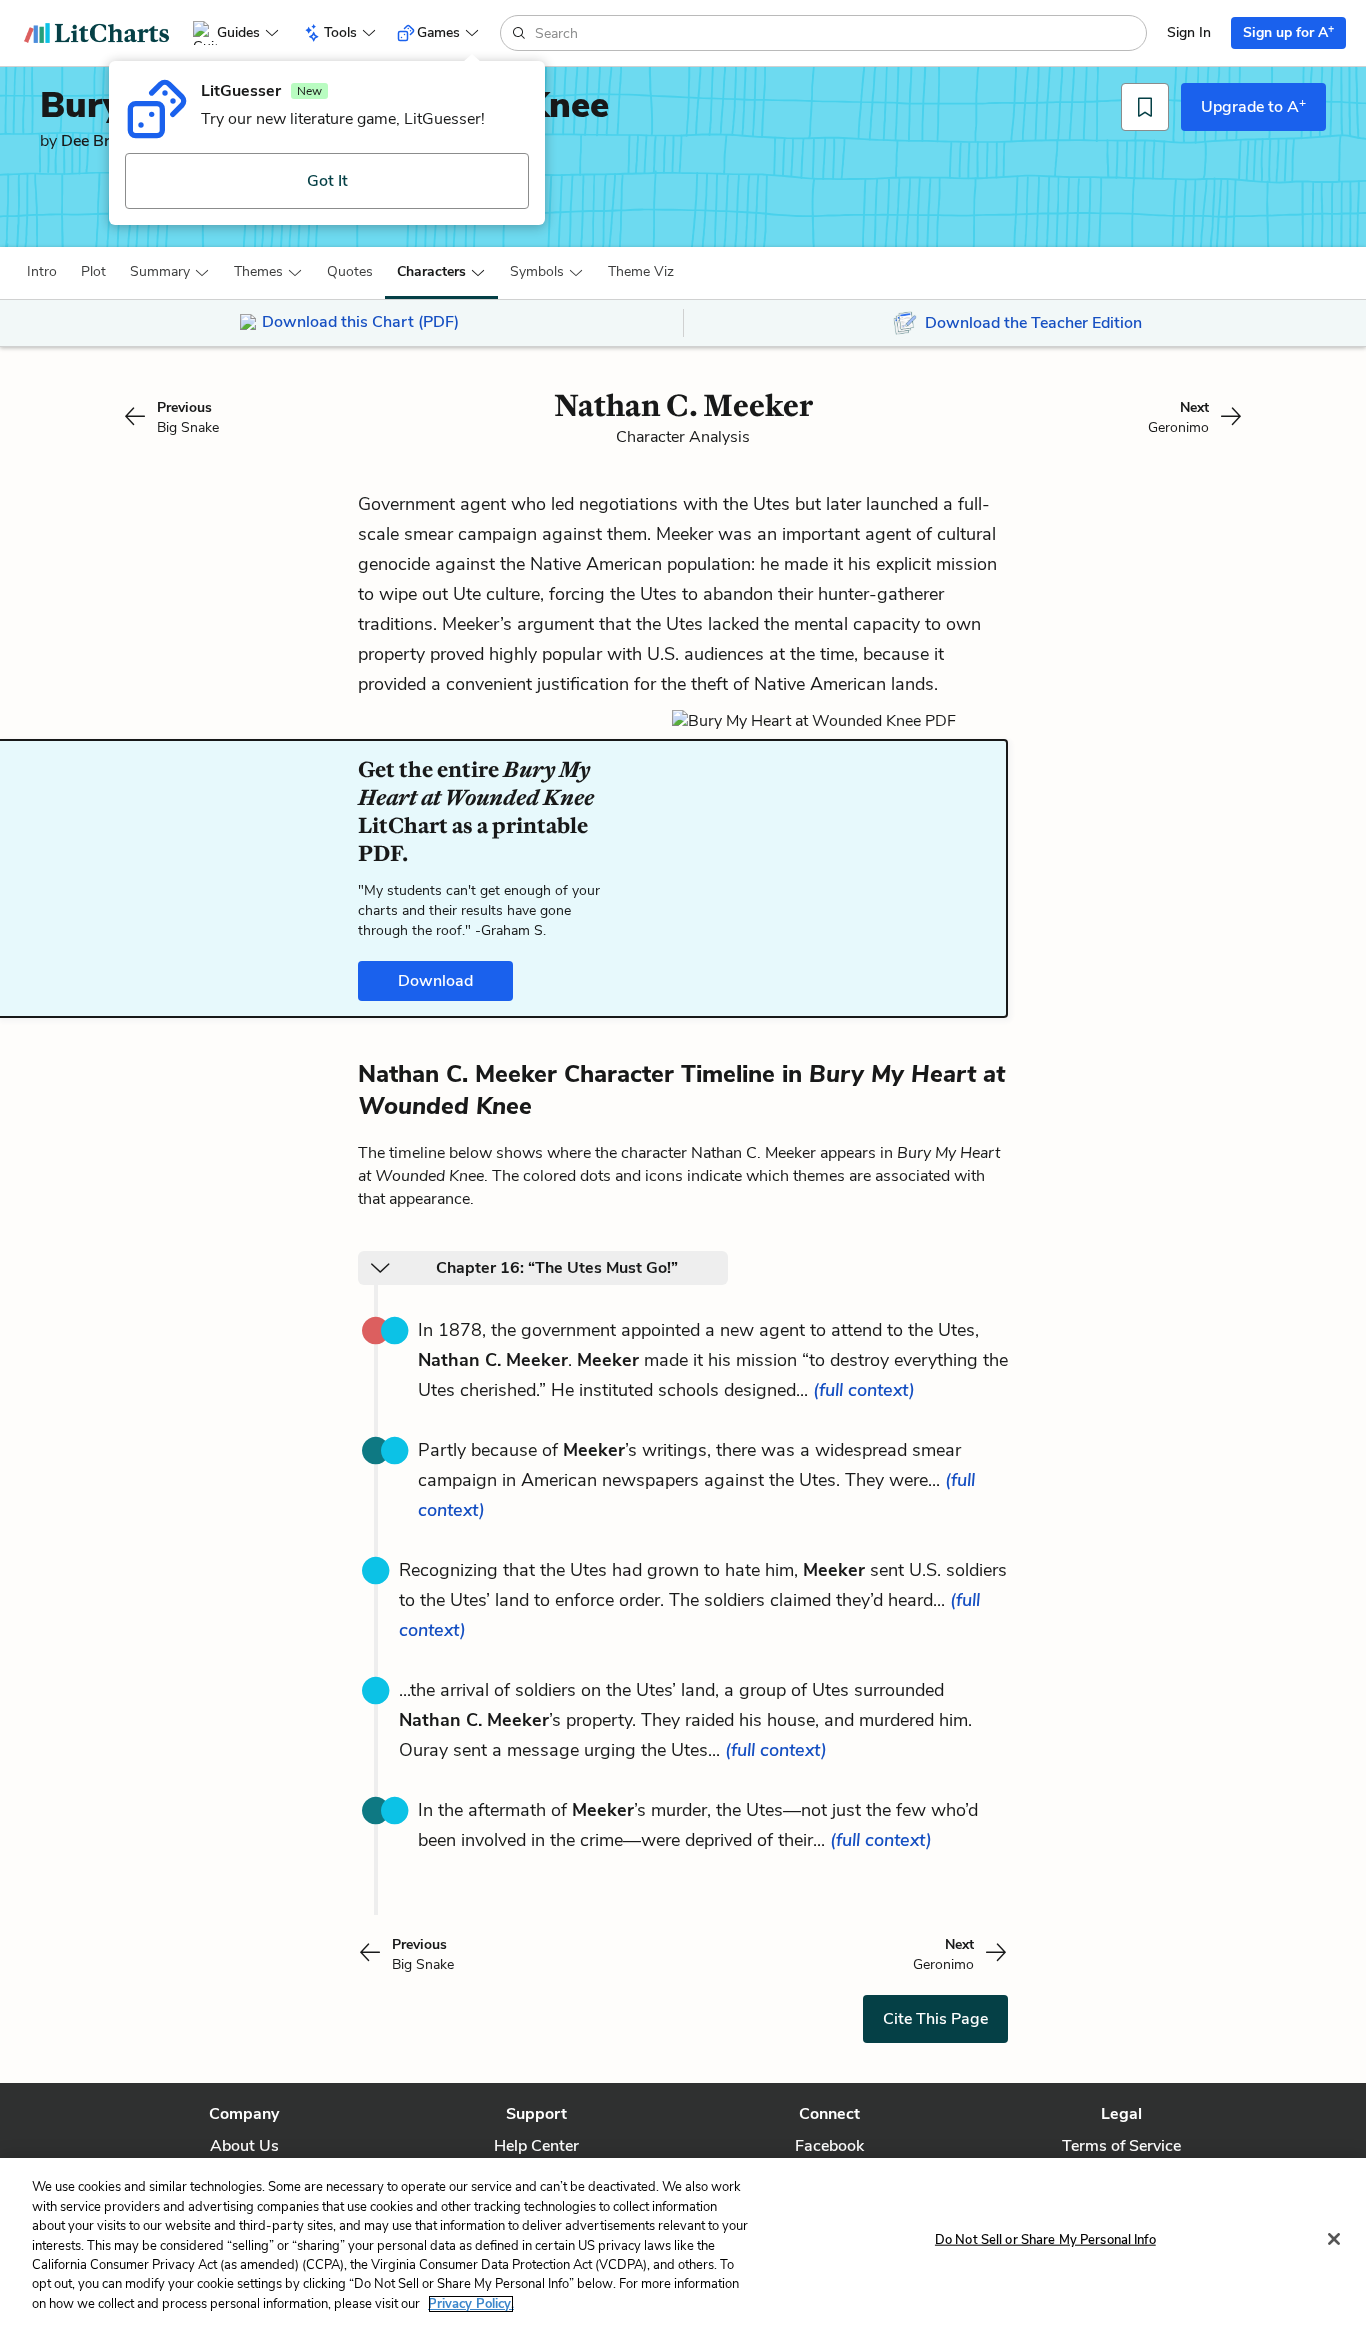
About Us (244, 2146)
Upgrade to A (1253, 106)
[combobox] (838, 33)
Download (435, 981)
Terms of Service (1121, 2146)
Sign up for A (1288, 31)
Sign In (1189, 32)
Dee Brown (101, 141)
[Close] (1334, 2239)
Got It (327, 181)
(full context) (864, 1390)
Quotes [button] (350, 271)
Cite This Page (935, 2019)
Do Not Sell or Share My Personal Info (1045, 2239)
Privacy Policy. (471, 2304)
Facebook (829, 2146)
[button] (42, 272)
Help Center (536, 2146)
